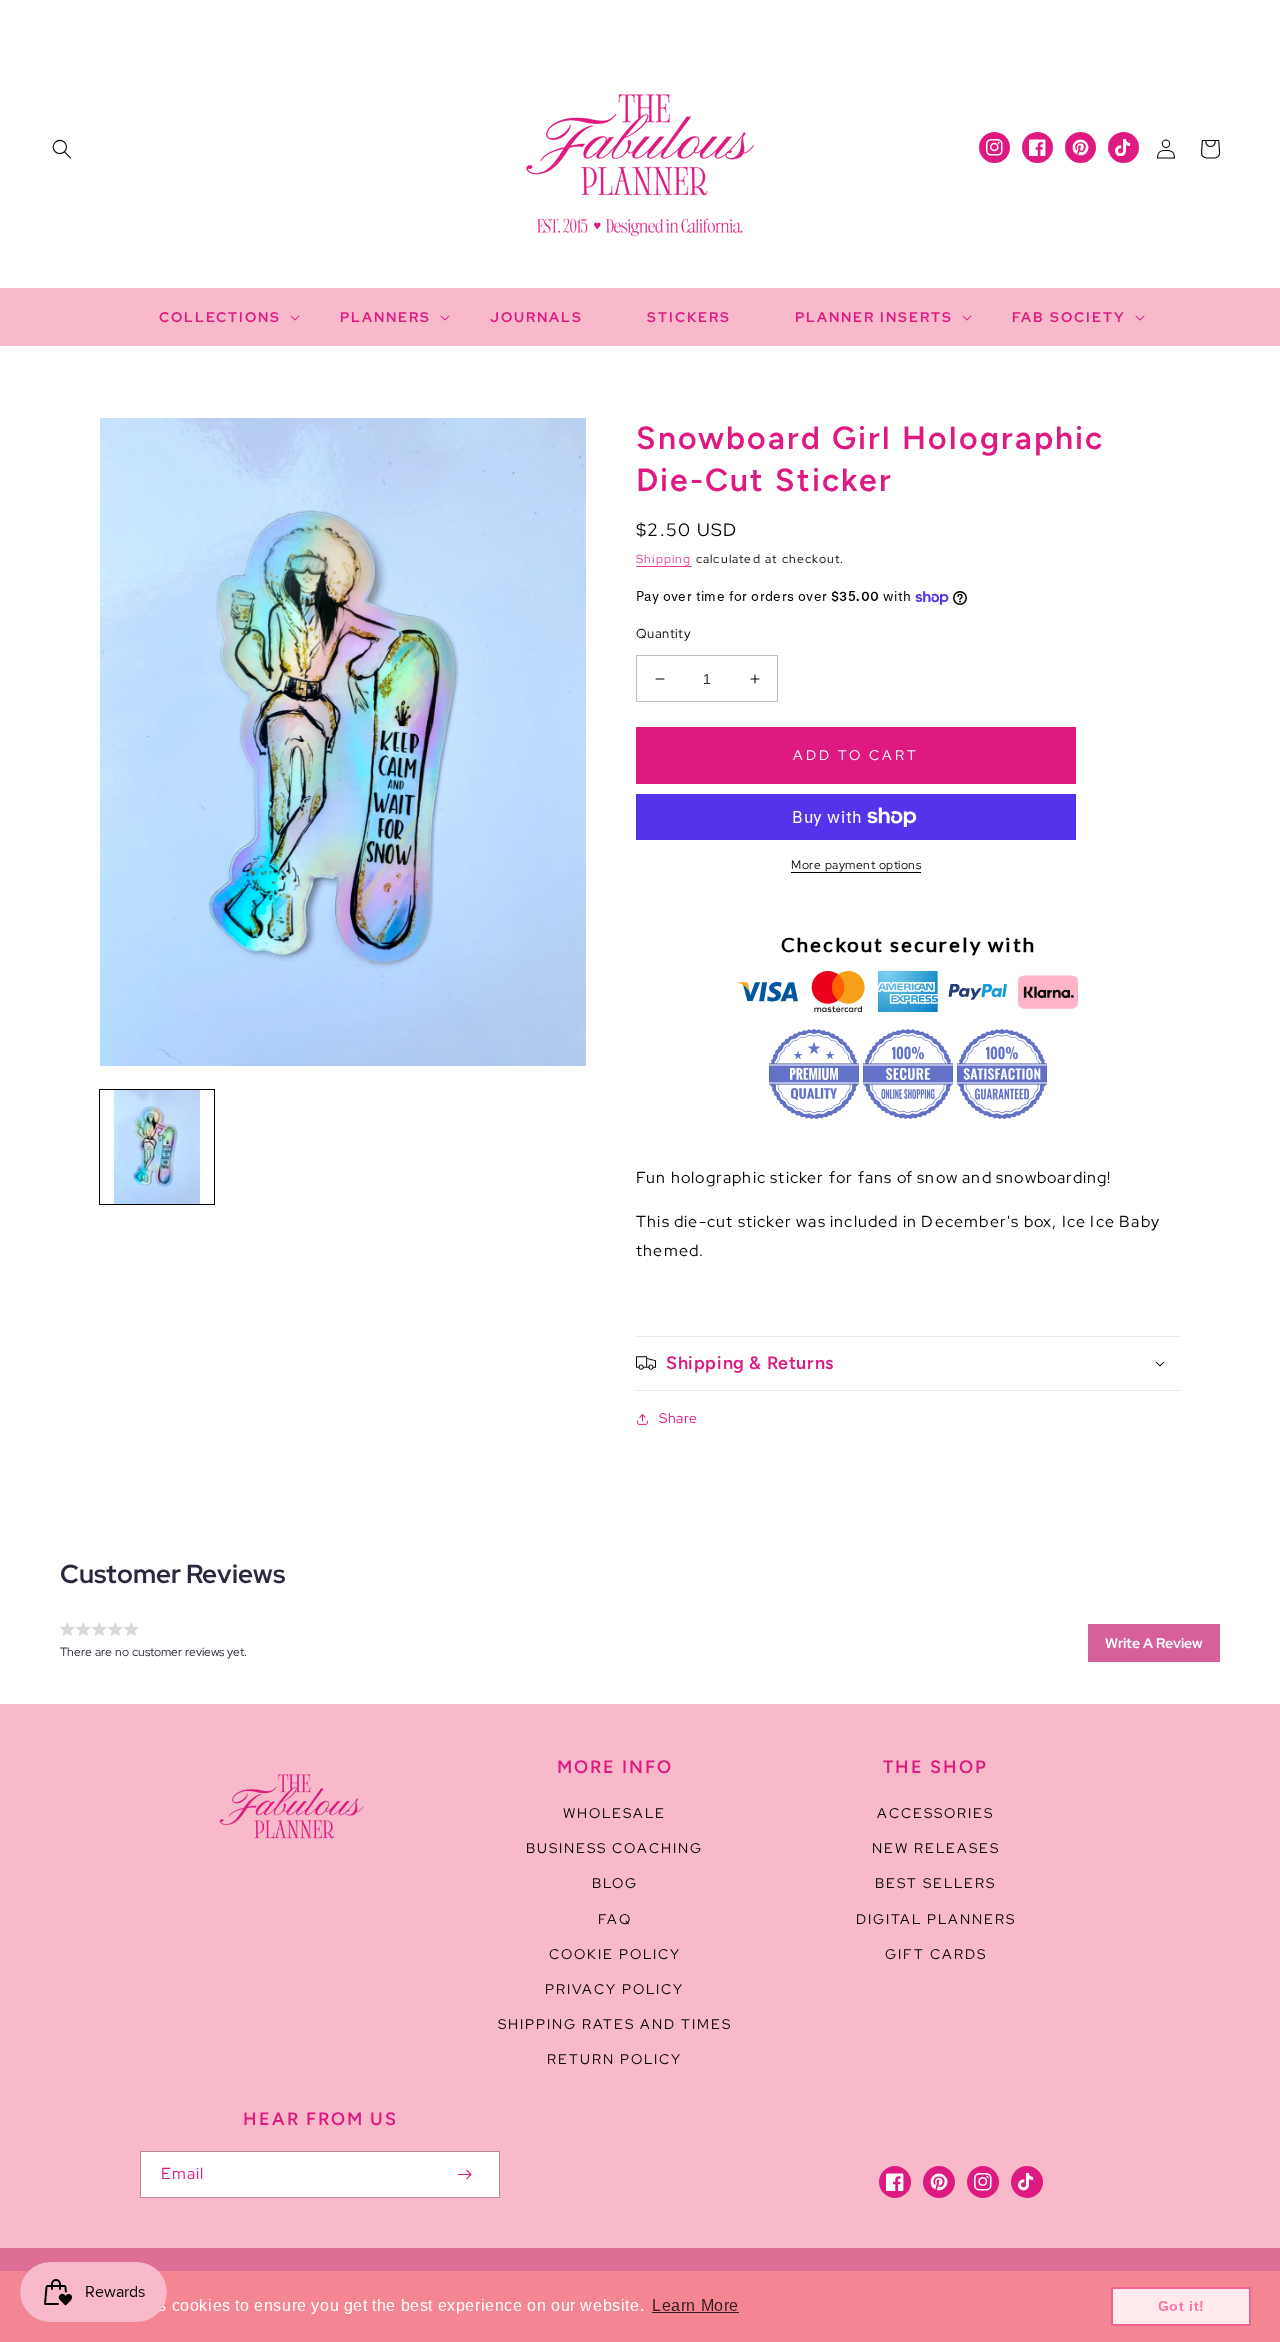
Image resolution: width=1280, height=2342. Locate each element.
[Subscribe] (464, 2174)
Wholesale (614, 1813)
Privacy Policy (614, 1989)
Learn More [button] (695, 2305)
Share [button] (678, 1418)
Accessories (935, 1813)
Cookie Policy (615, 1954)
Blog (615, 1883)
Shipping (664, 559)
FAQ (615, 1919)
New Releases (936, 1848)
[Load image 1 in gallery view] (157, 1147)
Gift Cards (936, 1954)
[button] (62, 149)
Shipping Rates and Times (615, 2024)
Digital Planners (936, 1919)
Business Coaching (614, 1848)
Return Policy (614, 2059)
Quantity (663, 633)
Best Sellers (935, 1883)
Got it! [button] (1181, 2306)
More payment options (856, 865)
